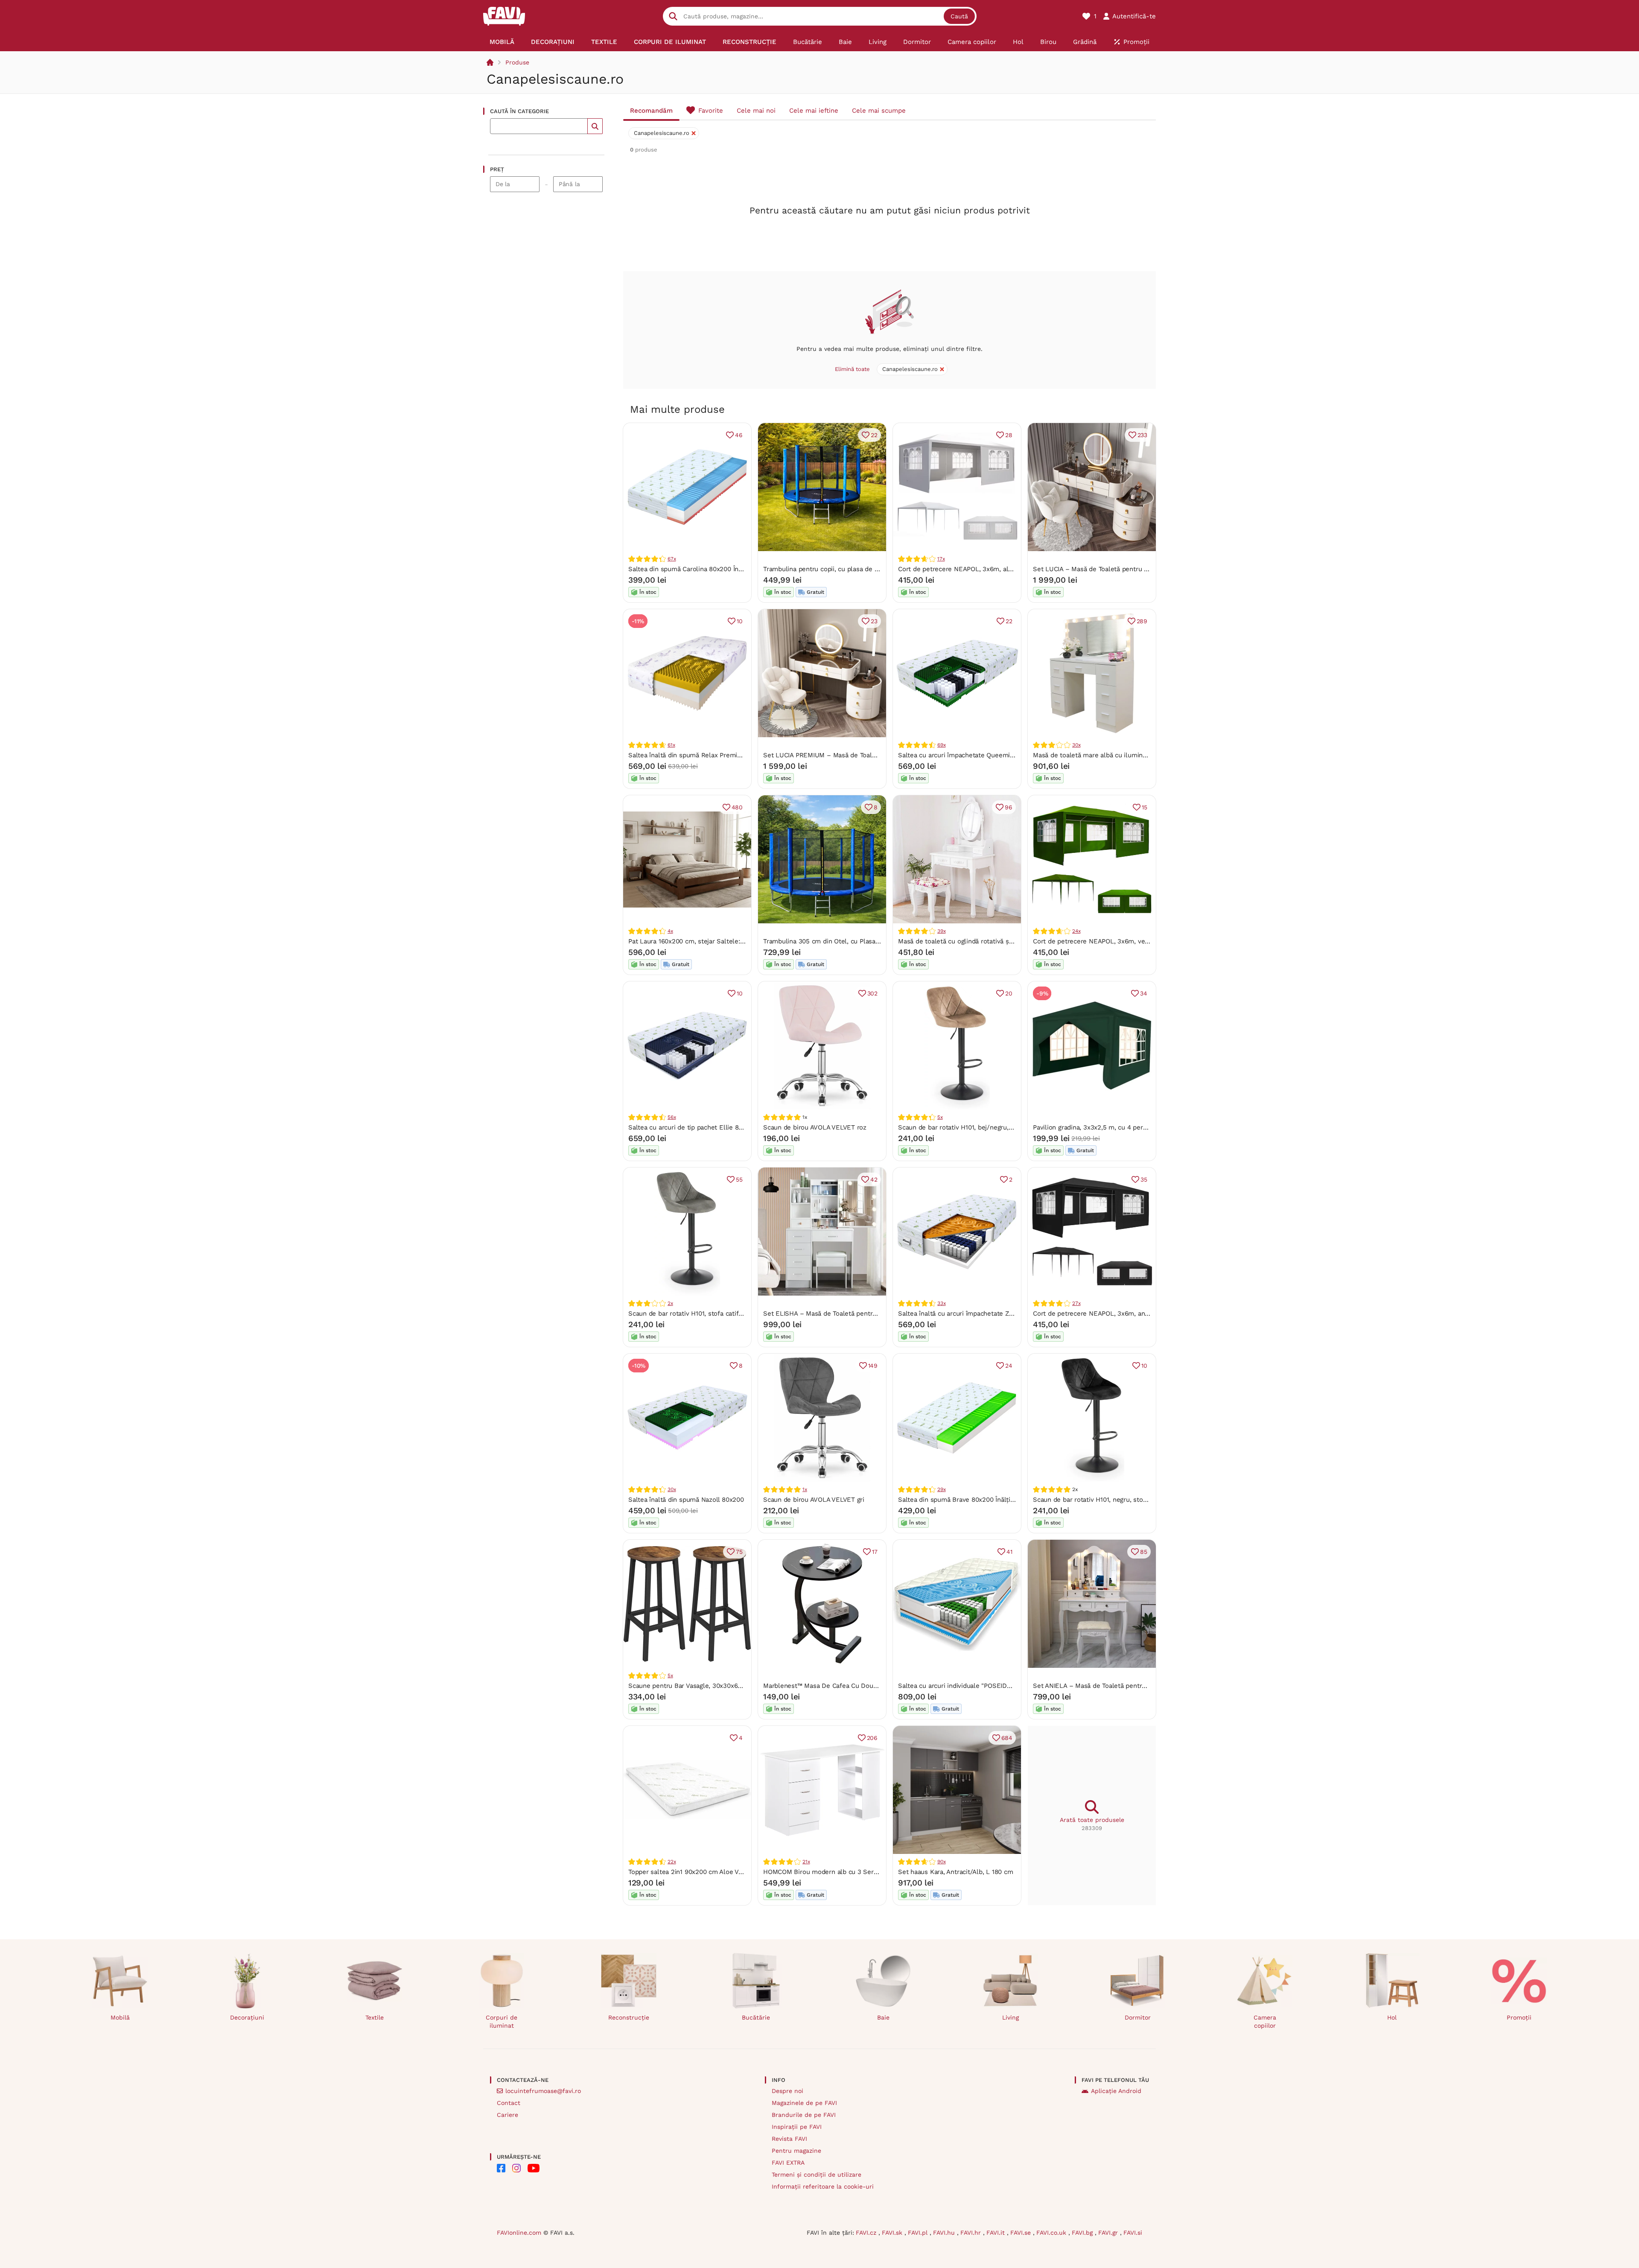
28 (1009, 435)
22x (672, 1862)
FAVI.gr (1109, 2233)
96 (1009, 807)
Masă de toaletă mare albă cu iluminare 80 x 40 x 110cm (1117, 755)
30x (1076, 745)
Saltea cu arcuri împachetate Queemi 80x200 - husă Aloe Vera (992, 755)
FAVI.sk (893, 2233)
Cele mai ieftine (814, 111)
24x (1076, 931)
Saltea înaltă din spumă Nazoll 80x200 (686, 1500)
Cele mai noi (756, 111)
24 (1009, 1366)
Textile (375, 2017)
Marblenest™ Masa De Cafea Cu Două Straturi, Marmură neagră (858, 1686)
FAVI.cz (867, 2233)
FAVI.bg (1083, 2233)
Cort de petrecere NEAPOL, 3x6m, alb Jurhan (966, 569)
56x (672, 1117)
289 (1142, 621)
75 (739, 1552)
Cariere (507, 2115)
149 (873, 1366)
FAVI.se (1022, 2233)
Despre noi (787, 2091)
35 (1144, 1179)
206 (872, 1738)
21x (806, 1862)
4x (670, 931)
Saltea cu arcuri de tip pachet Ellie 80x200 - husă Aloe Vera (719, 1127)
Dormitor (1138, 2017)
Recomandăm (651, 111)
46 (739, 435)
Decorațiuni (247, 2017)
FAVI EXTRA (788, 2163)
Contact (509, 2103)
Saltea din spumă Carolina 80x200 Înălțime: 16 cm (703, 569)
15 (1145, 807)
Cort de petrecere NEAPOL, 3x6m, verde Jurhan (1105, 941)
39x (941, 931)
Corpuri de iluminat (502, 2021)
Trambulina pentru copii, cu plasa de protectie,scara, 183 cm (854, 569)
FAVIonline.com (519, 2233)
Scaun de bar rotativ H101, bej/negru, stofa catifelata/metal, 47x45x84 (1003, 1127)
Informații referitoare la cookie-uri (823, 2186)
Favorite (711, 111)
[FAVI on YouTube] (534, 2168)
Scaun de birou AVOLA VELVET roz (815, 1127)
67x (672, 559)
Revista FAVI (789, 2139)
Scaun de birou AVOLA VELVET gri (814, 1500)
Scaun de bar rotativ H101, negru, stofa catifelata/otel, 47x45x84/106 (1135, 1500)
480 (737, 807)
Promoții (1519, 2017)
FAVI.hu (945, 2233)
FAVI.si (1133, 2233)
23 (874, 621)
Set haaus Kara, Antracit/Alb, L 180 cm (955, 1872)
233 (1142, 435)
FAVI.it (997, 2233)
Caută (959, 16)
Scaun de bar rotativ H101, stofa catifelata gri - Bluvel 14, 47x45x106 (730, 1314)
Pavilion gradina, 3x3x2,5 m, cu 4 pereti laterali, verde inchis (1123, 1127)
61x (671, 745)
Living (1011, 2017)
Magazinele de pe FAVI (804, 2103)
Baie (883, 2017)
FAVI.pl (919, 2233)
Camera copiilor (1265, 2021)
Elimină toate (852, 369)
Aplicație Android (1116, 2091)
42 (874, 1179)
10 (740, 621)
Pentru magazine (796, 2151)
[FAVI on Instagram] (516, 2168)
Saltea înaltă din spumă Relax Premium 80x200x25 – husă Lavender (731, 755)
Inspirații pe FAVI (797, 2127)
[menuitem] (502, 42)
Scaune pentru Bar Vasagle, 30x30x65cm (690, 1686)
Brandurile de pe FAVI (804, 2115)
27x (1076, 1303)
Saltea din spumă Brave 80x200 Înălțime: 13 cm (970, 1500)
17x (941, 559)
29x (941, 1489)
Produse (517, 62)
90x (941, 1862)
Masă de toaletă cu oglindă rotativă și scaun (964, 941)
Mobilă (120, 2017)
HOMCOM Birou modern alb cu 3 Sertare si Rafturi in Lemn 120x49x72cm (873, 1872)
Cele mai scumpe (879, 111)
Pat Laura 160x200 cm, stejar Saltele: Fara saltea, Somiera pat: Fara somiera (743, 941)
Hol (1392, 2017)
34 (1144, 993)
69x (941, 745)
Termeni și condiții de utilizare (817, 2175)
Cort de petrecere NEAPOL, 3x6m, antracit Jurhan (1108, 1314)
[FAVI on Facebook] (501, 2168)
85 (1144, 1552)
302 (872, 993)
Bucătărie (756, 2017)
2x (670, 1303)
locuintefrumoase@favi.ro (543, 2091)
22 (874, 435)
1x (805, 1489)
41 (1009, 1552)
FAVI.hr (972, 2233)
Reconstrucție (629, 2017)
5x (940, 1117)
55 (739, 1179)
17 (875, 1552)
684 (1007, 1738)
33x (941, 1303)
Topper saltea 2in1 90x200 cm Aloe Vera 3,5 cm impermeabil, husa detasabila (744, 1872)
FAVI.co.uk (1052, 2233)
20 (1009, 993)
